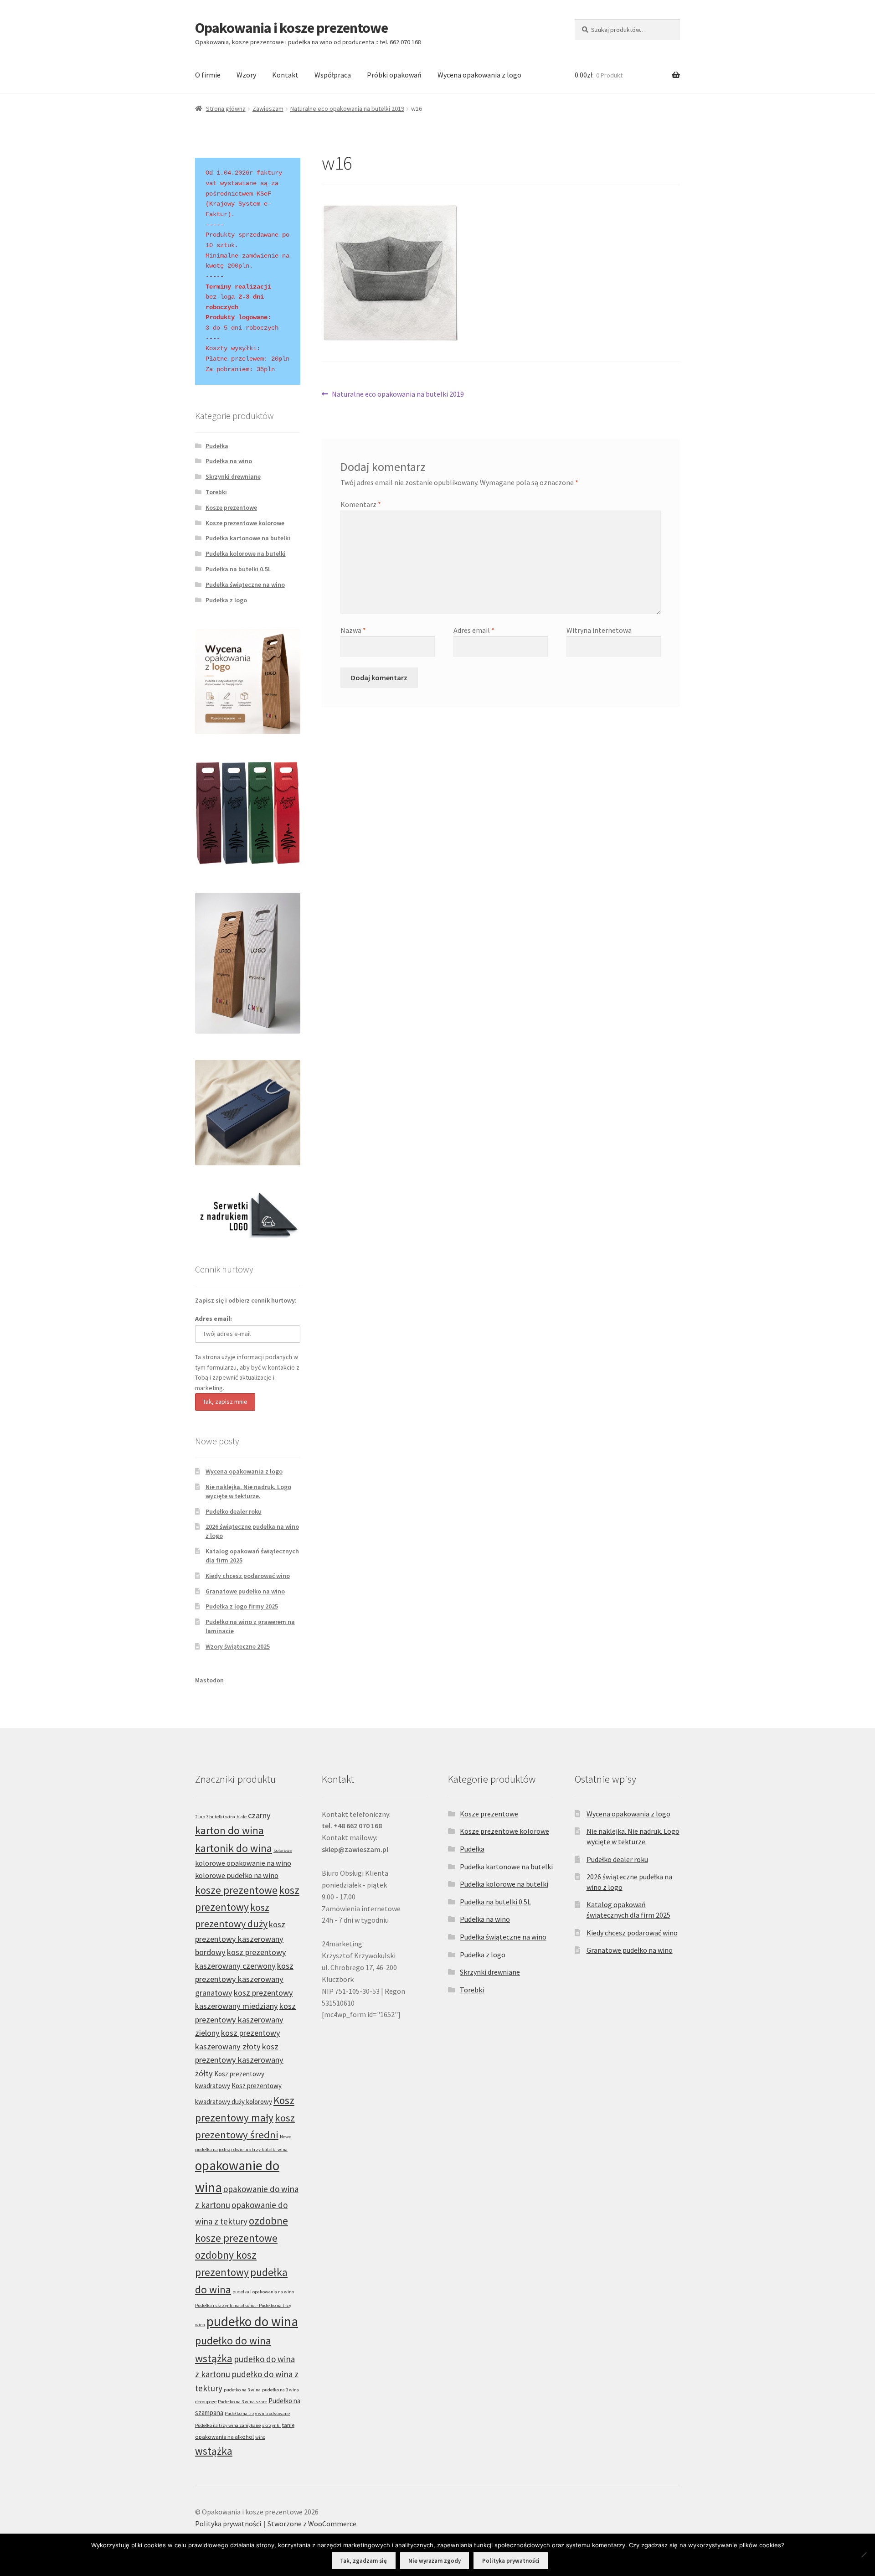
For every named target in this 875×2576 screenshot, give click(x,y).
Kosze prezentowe (231, 507)
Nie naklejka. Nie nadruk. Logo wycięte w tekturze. (248, 1491)
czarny (259, 1815)
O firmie (208, 75)
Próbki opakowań (394, 75)
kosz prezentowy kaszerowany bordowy (240, 1938)
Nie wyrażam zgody (435, 2561)
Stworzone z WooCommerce (312, 2524)
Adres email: (214, 1319)
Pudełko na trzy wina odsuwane (257, 2413)
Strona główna (226, 109)
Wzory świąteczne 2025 (238, 1646)
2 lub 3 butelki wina (215, 1817)
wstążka (214, 2451)
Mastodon (209, 1680)
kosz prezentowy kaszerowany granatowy (244, 1979)
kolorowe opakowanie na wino (243, 1863)
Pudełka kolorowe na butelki (246, 553)
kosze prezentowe (236, 1890)
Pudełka (217, 446)
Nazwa (353, 630)
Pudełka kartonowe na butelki (248, 538)
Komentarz (361, 504)
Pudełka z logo (226, 600)
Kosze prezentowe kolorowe (245, 523)
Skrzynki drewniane (233, 476)
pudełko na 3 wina (242, 2390)
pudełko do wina (252, 2321)
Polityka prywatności (228, 2524)
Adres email (474, 630)
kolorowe (283, 1850)
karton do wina (229, 1830)
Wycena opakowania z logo (479, 75)
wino (260, 2437)
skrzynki (271, 2425)
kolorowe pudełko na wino (237, 1875)
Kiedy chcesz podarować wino (248, 1576)
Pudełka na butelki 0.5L (238, 569)
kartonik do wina (234, 1848)
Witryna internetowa (599, 630)
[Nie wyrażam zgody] (864, 2555)
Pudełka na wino (229, 461)
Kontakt (285, 75)
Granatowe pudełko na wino (245, 1591)
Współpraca (333, 75)
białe (242, 1817)
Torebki (216, 492)
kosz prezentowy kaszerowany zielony (245, 2019)
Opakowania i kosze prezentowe (291, 28)
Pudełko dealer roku (234, 1511)
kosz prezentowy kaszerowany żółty (239, 2060)
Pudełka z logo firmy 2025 (242, 1606)
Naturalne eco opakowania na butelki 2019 (347, 109)
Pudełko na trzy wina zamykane (228, 2425)
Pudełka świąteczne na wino (245, 585)
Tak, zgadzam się (363, 2561)
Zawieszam (268, 109)
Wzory (246, 75)
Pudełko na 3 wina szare (242, 2402)
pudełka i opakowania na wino (263, 2292)
